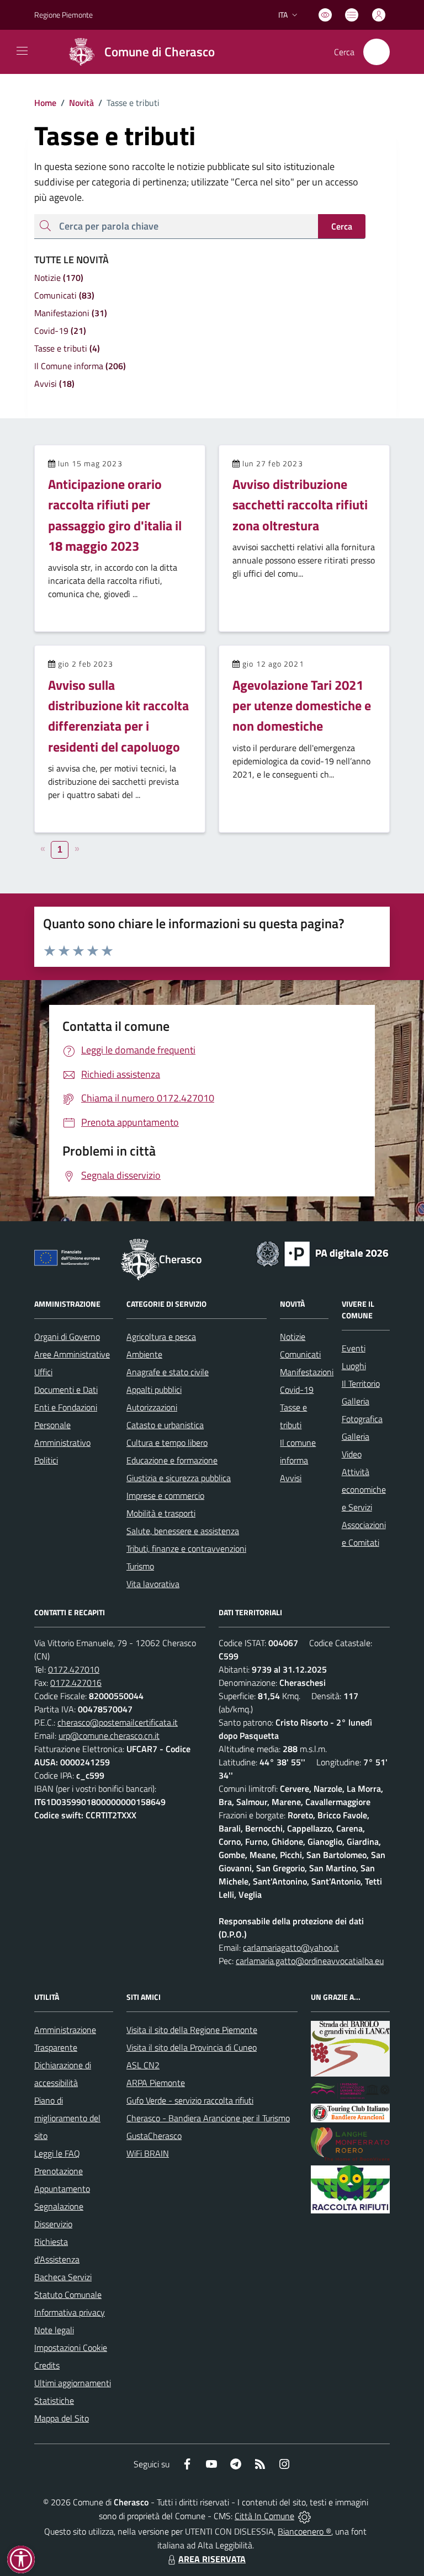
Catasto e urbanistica (165, 1425)
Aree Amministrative (72, 1354)
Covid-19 (297, 1390)
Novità (77, 103)
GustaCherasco (154, 2136)
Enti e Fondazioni (66, 1407)
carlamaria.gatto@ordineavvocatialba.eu (310, 1961)
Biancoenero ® (304, 2531)
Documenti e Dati (66, 1390)
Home (45, 103)
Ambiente (144, 1354)
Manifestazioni (307, 1372)
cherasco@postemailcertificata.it (118, 1722)
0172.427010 (74, 1669)
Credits (47, 2365)
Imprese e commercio (165, 1495)
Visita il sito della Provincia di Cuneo (192, 2047)
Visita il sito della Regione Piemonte (192, 2030)
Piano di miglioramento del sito (67, 2118)
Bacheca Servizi (63, 2277)
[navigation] (22, 51)
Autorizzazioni (152, 1407)
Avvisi (291, 1478)
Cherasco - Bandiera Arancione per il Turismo (208, 2118)
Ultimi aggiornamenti (73, 2383)
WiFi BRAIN (148, 2153)
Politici (46, 1460)
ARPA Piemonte (156, 2083)
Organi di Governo (67, 1337)
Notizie (293, 1337)
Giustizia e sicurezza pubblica (179, 1478)
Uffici (43, 1372)
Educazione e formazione (172, 1460)
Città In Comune (264, 2516)
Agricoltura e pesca (161, 1337)
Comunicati (300, 1354)
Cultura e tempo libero (167, 1443)
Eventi (354, 1348)
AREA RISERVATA (212, 2559)
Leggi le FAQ (57, 2153)
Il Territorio (361, 1383)
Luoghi (354, 1366)
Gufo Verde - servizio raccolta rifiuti (190, 2100)
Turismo (140, 1566)
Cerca (342, 226)
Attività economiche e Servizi (364, 1489)
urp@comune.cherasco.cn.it (109, 1736)
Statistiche (54, 2401)
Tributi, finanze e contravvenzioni (186, 1548)
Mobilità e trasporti (161, 1513)
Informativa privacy (70, 2312)
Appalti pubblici (154, 1390)
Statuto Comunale (68, 2295)
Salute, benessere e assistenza (183, 1531)
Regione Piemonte (63, 15)
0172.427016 (76, 1683)
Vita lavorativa (153, 1584)
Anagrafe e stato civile (168, 1372)
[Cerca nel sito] (377, 52)
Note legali (54, 2330)
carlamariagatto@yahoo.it (291, 1947)
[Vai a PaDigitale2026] (322, 1253)
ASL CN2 (143, 2065)
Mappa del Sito (62, 2418)
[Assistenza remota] (304, 2516)
